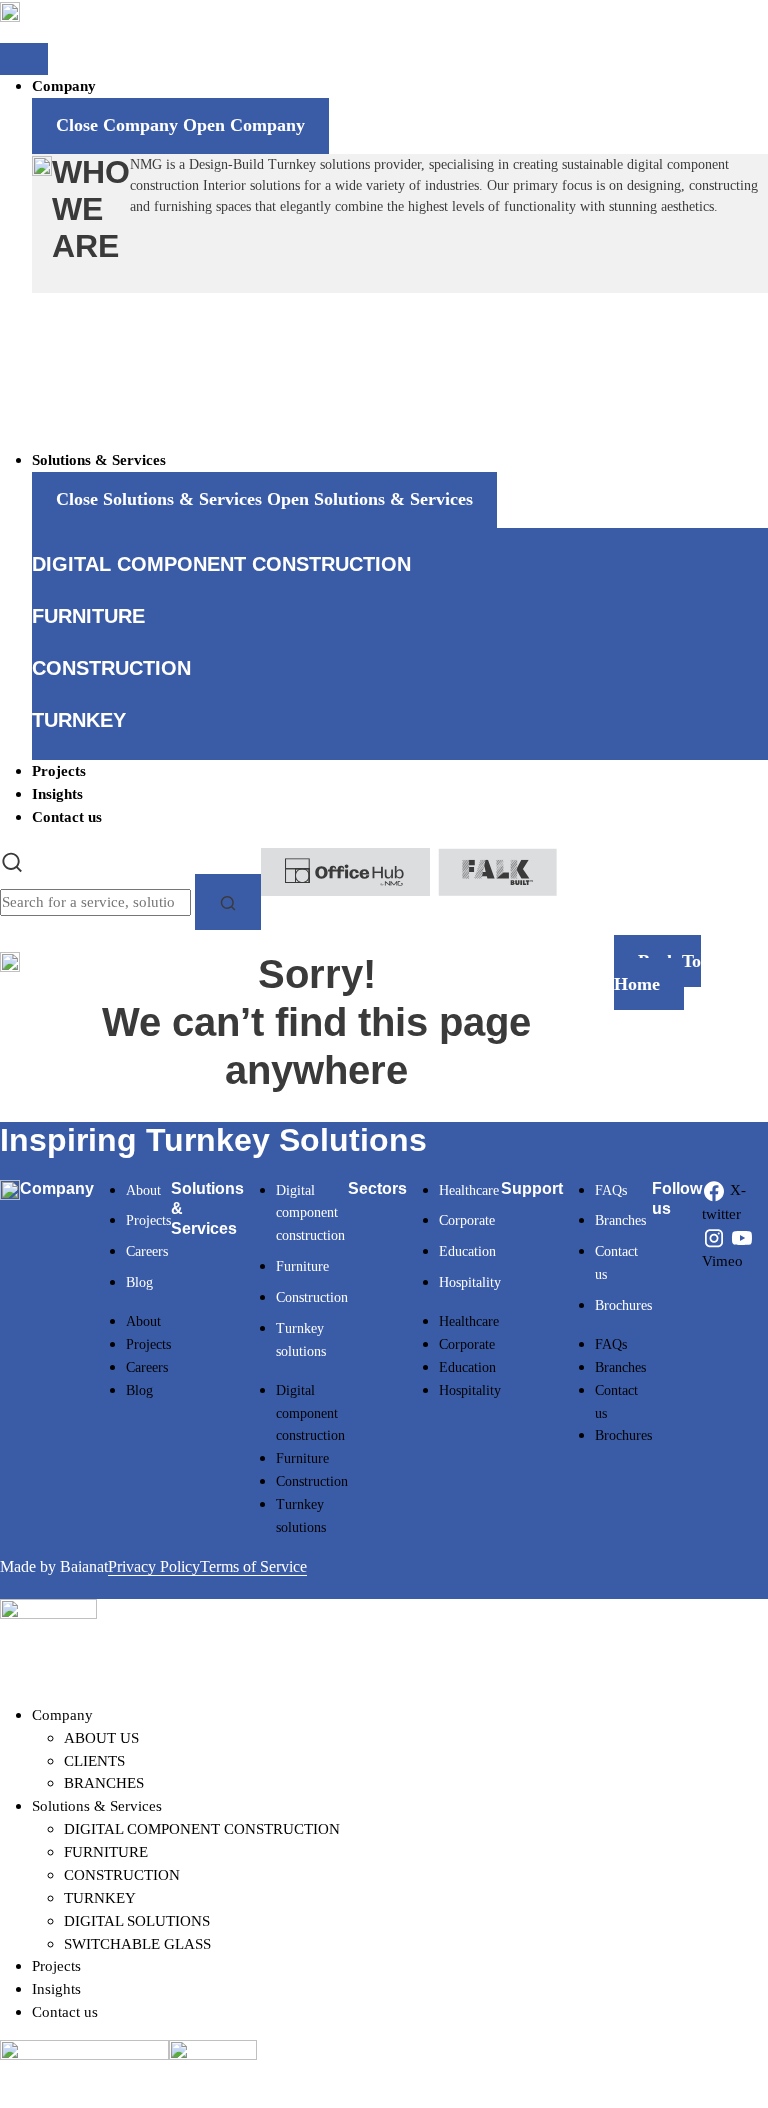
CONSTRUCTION (122, 1874)
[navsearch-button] (12, 859)
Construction (312, 1297)
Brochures (623, 1305)
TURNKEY (100, 1897)
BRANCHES (104, 1782)
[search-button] (228, 902)
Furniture (302, 1266)
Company (62, 1714)
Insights (56, 1988)
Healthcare (469, 1190)
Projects (148, 1220)
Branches (620, 1220)
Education (467, 1251)
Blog (139, 1282)
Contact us (65, 2011)
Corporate (467, 1220)
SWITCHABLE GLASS (137, 1943)
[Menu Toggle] (24, 59)
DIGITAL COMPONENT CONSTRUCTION (202, 1828)
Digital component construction (310, 1213)
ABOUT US (101, 1737)
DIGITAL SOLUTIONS (137, 1920)
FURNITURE (106, 1851)
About (143, 1190)
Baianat (84, 1566)
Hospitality (470, 1282)
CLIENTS (94, 1760)
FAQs (611, 1190)
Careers (147, 1251)
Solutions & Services (97, 1805)
